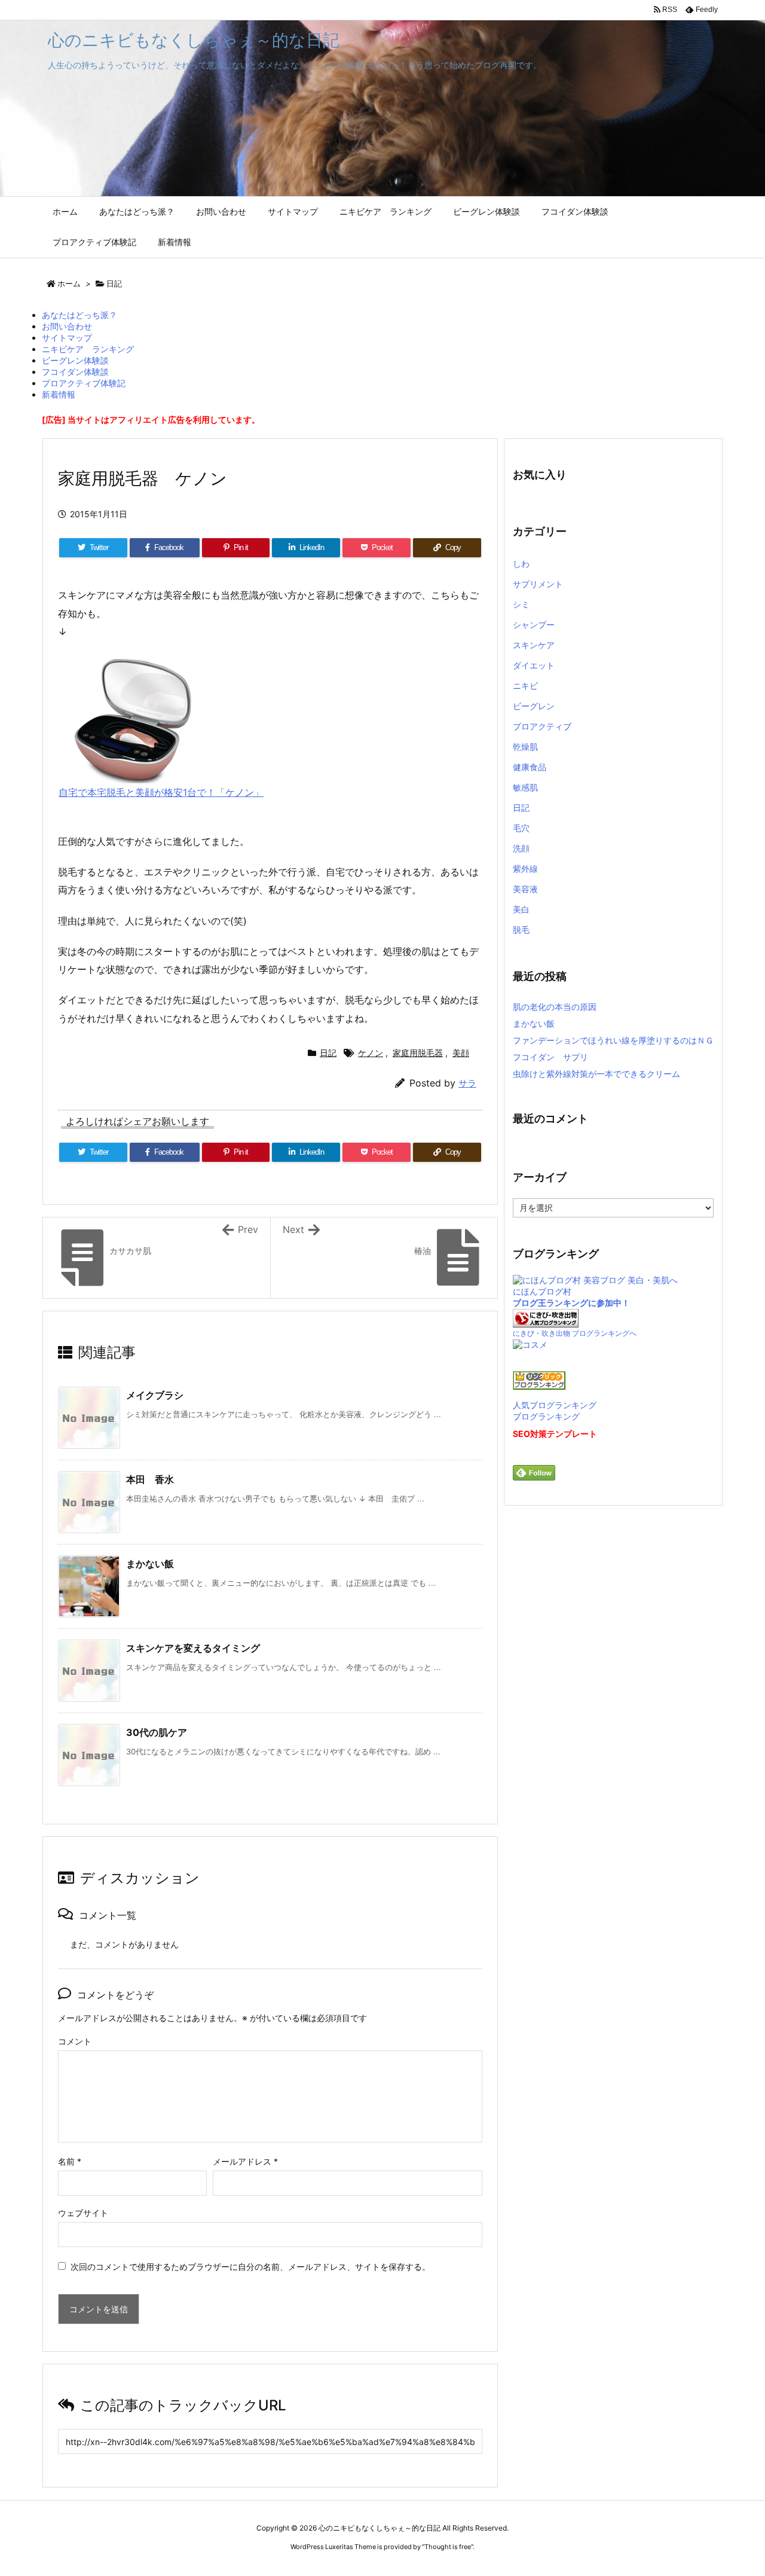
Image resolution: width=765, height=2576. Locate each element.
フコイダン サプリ (550, 1057)
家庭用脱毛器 (418, 1053)
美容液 (525, 889)
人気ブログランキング (555, 1405)
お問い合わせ (67, 326)
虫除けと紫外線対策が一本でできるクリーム (596, 1074)
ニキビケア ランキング (88, 349)
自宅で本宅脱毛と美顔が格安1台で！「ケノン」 (161, 792)
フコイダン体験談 (75, 372)
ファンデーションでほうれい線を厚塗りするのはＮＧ (613, 1040)
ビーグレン (534, 706)
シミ (521, 604)
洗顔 (521, 848)
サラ (467, 1083)
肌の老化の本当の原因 (555, 1007)
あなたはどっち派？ (79, 315)
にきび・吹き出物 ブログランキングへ (575, 1333)
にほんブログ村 (542, 1291)
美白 (521, 909)
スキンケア (534, 645)
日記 (114, 283)
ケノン (371, 1053)
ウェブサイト (83, 2213)
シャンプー (534, 625)
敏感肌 (525, 787)
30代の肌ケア (157, 1732)
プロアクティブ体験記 (84, 383)
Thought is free (448, 2547)
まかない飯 (150, 1564)
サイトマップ (67, 338)
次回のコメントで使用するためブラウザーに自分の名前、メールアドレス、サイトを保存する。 (250, 2267)
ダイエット (534, 665)
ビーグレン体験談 (75, 360)
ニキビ (525, 686)
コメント (75, 2041)
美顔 (461, 1053)
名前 (70, 2161)
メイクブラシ (155, 1395)
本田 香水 (150, 1479)
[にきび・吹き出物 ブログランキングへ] (546, 1318)
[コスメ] (530, 1344)
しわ (521, 564)
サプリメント (538, 584)
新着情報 (59, 394)
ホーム (69, 283)
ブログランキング (546, 1416)
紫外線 (525, 869)
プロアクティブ (542, 726)
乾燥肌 (525, 747)
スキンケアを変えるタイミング (193, 1648)
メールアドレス (245, 2161)
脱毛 (521, 930)
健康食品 (530, 767)
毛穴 (521, 828)
